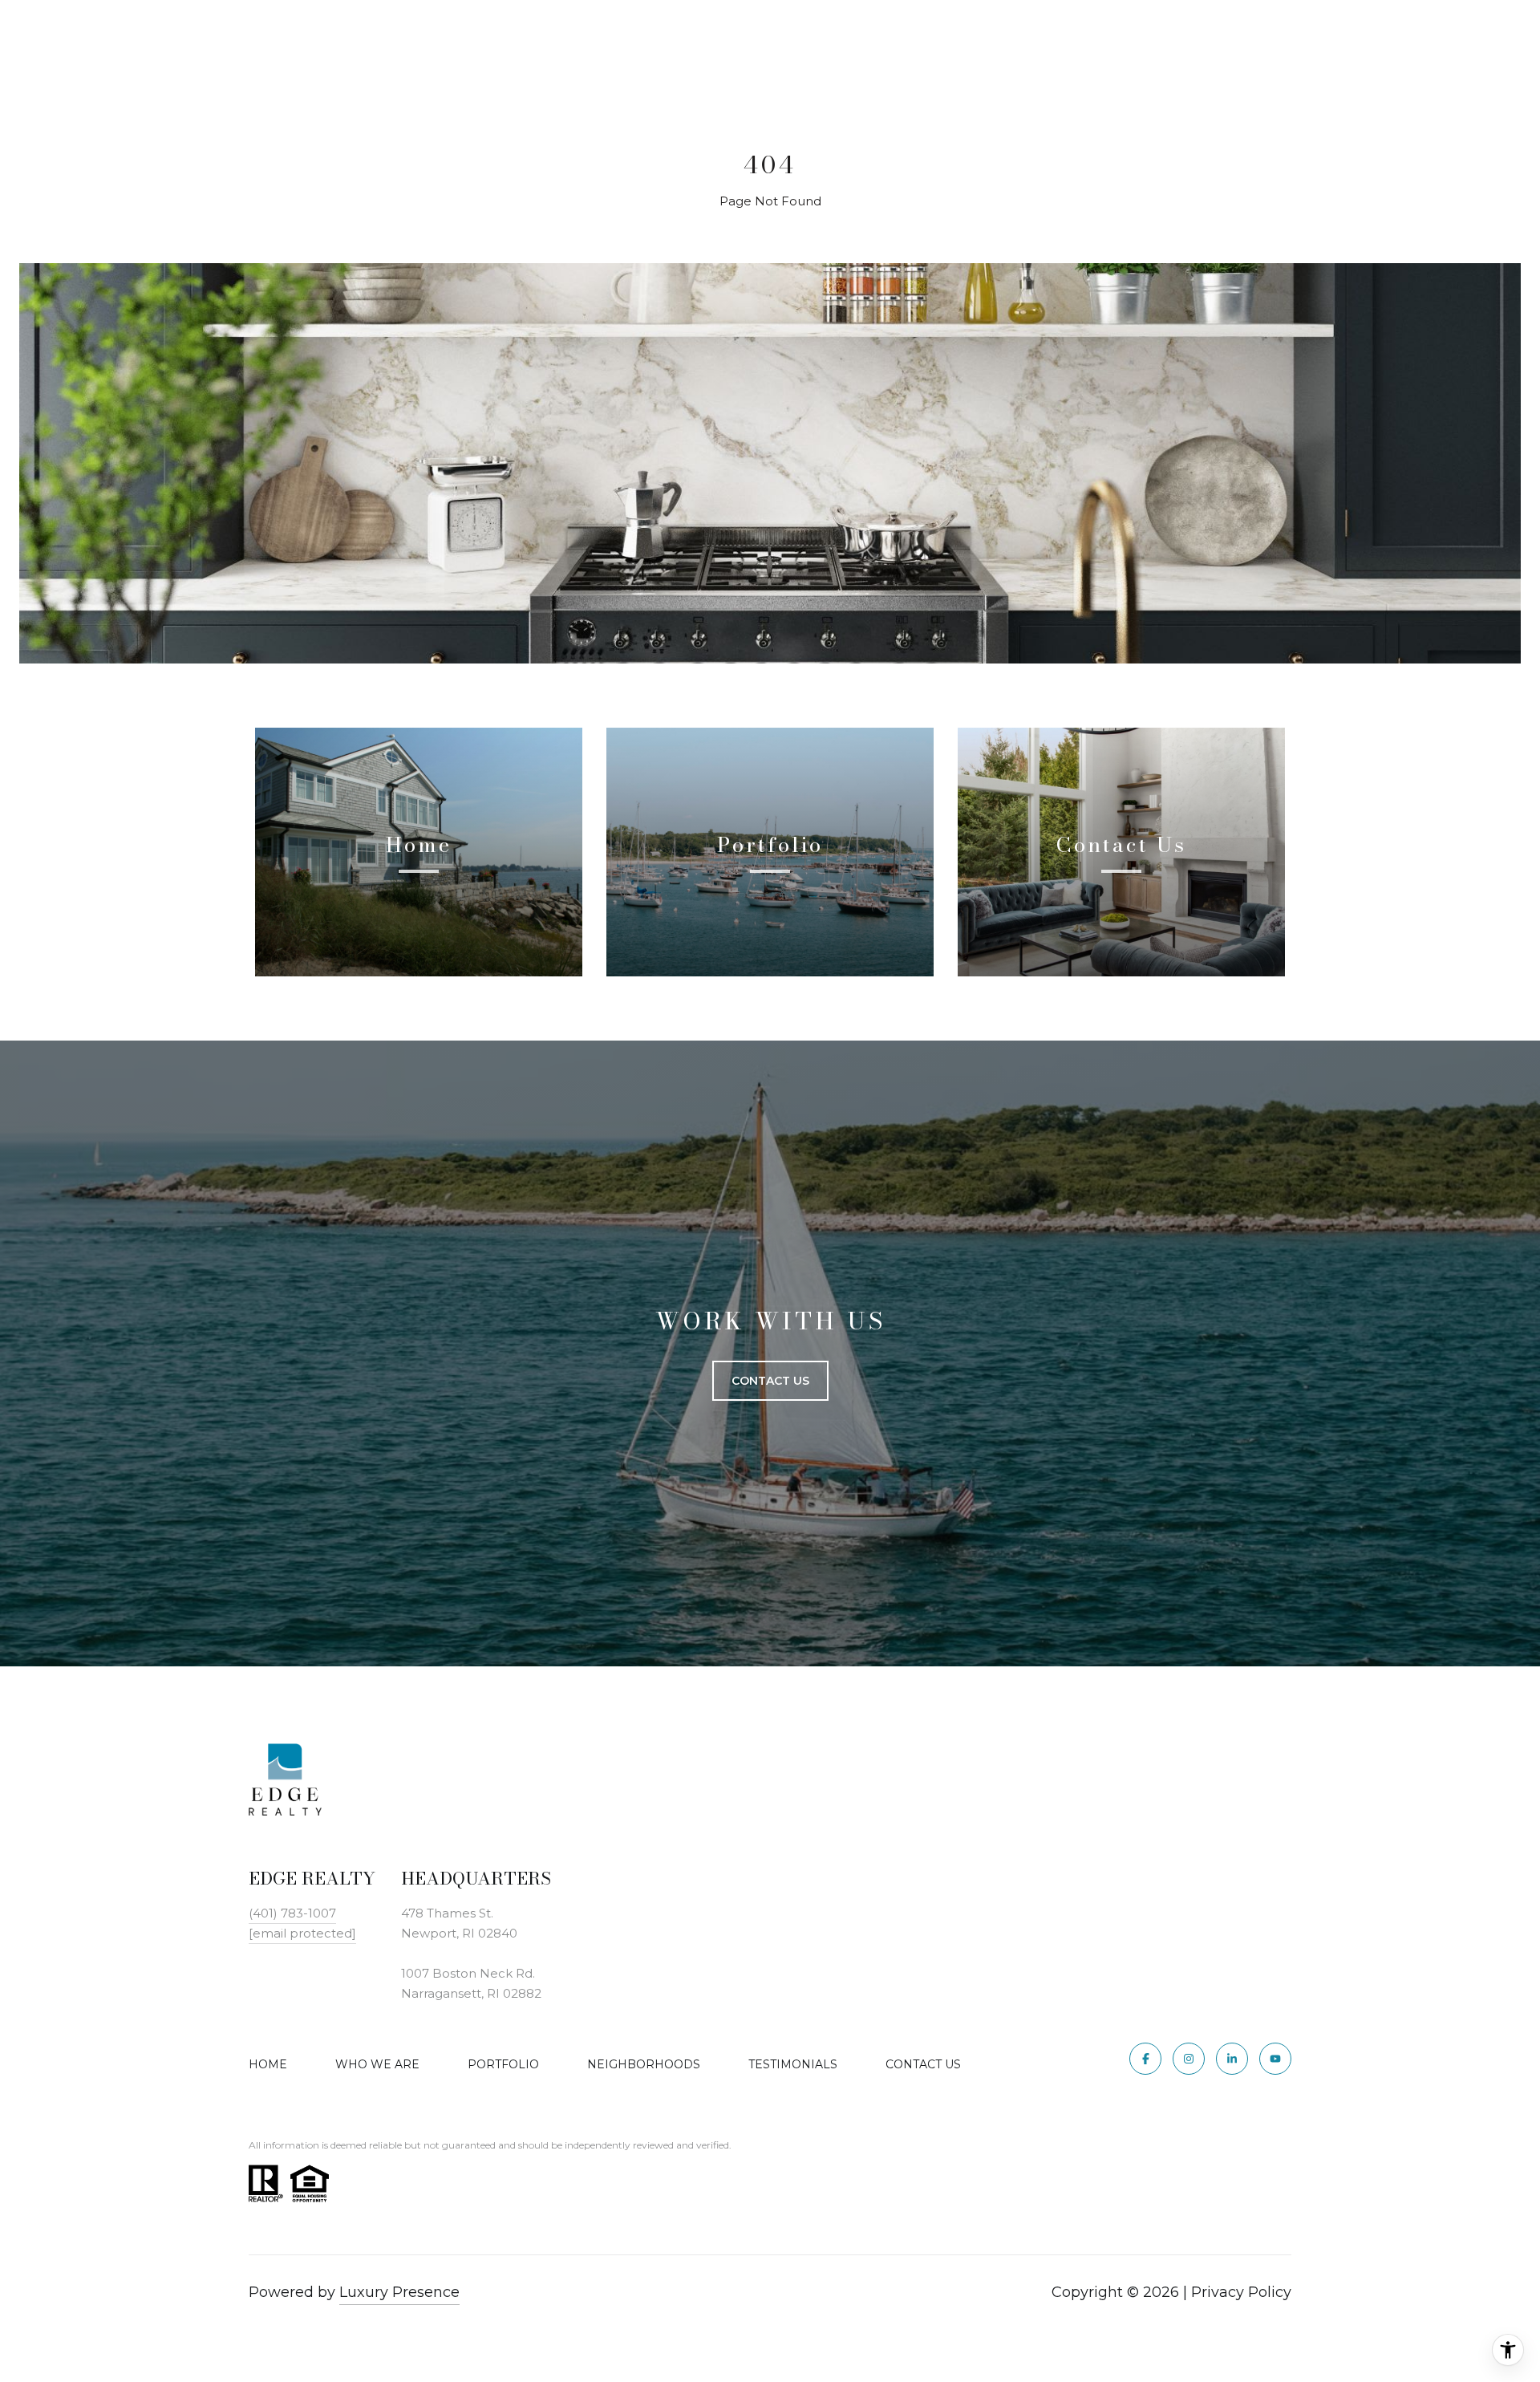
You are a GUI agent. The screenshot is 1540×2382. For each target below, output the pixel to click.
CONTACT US (923, 2064)
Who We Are (377, 2064)
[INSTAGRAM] (1189, 2059)
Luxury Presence (399, 2292)
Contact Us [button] (770, 1381)
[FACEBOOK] (1145, 2059)
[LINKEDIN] (1232, 2059)
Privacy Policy (1241, 2292)
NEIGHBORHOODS (644, 2064)
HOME (268, 2064)
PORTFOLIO (503, 2064)
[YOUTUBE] (1275, 2059)
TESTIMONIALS (793, 2064)
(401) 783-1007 (292, 1913)
